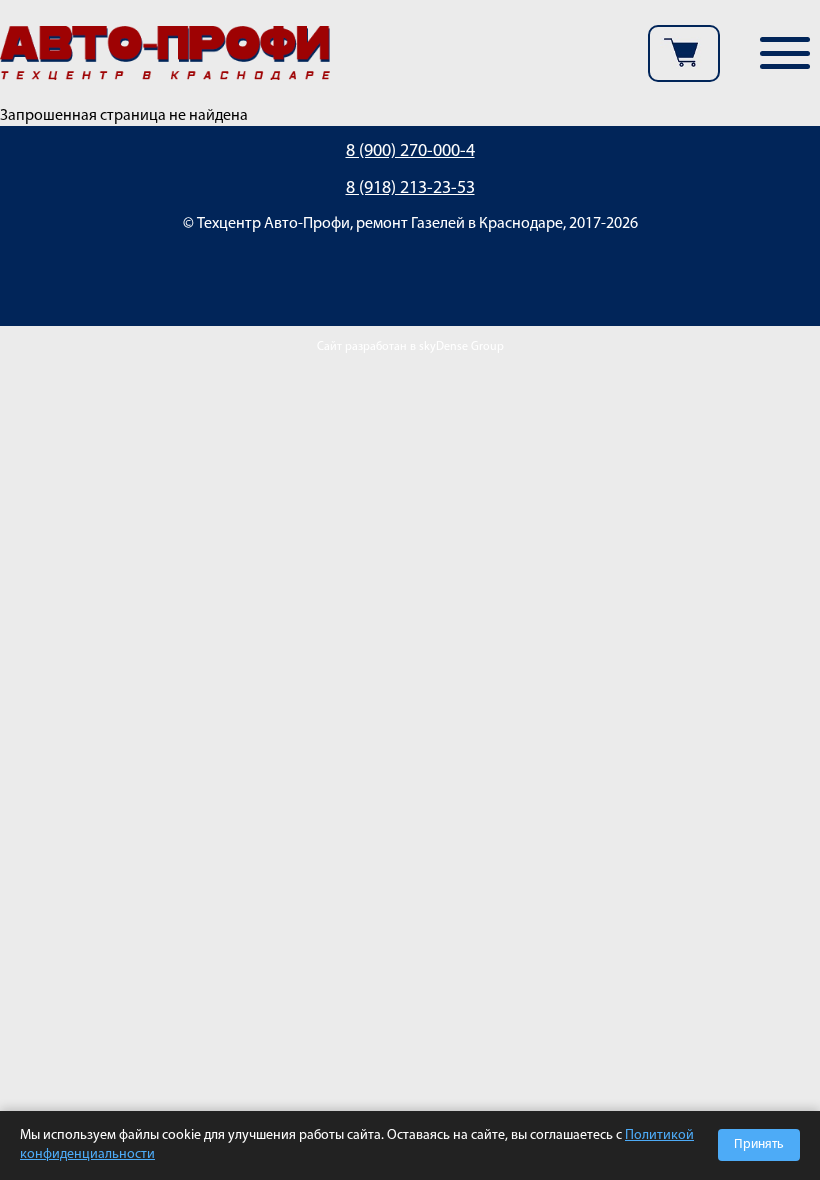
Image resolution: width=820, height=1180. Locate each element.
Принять (759, 1144)
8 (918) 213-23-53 (410, 189)
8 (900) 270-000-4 (410, 152)
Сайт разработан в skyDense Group (410, 347)
